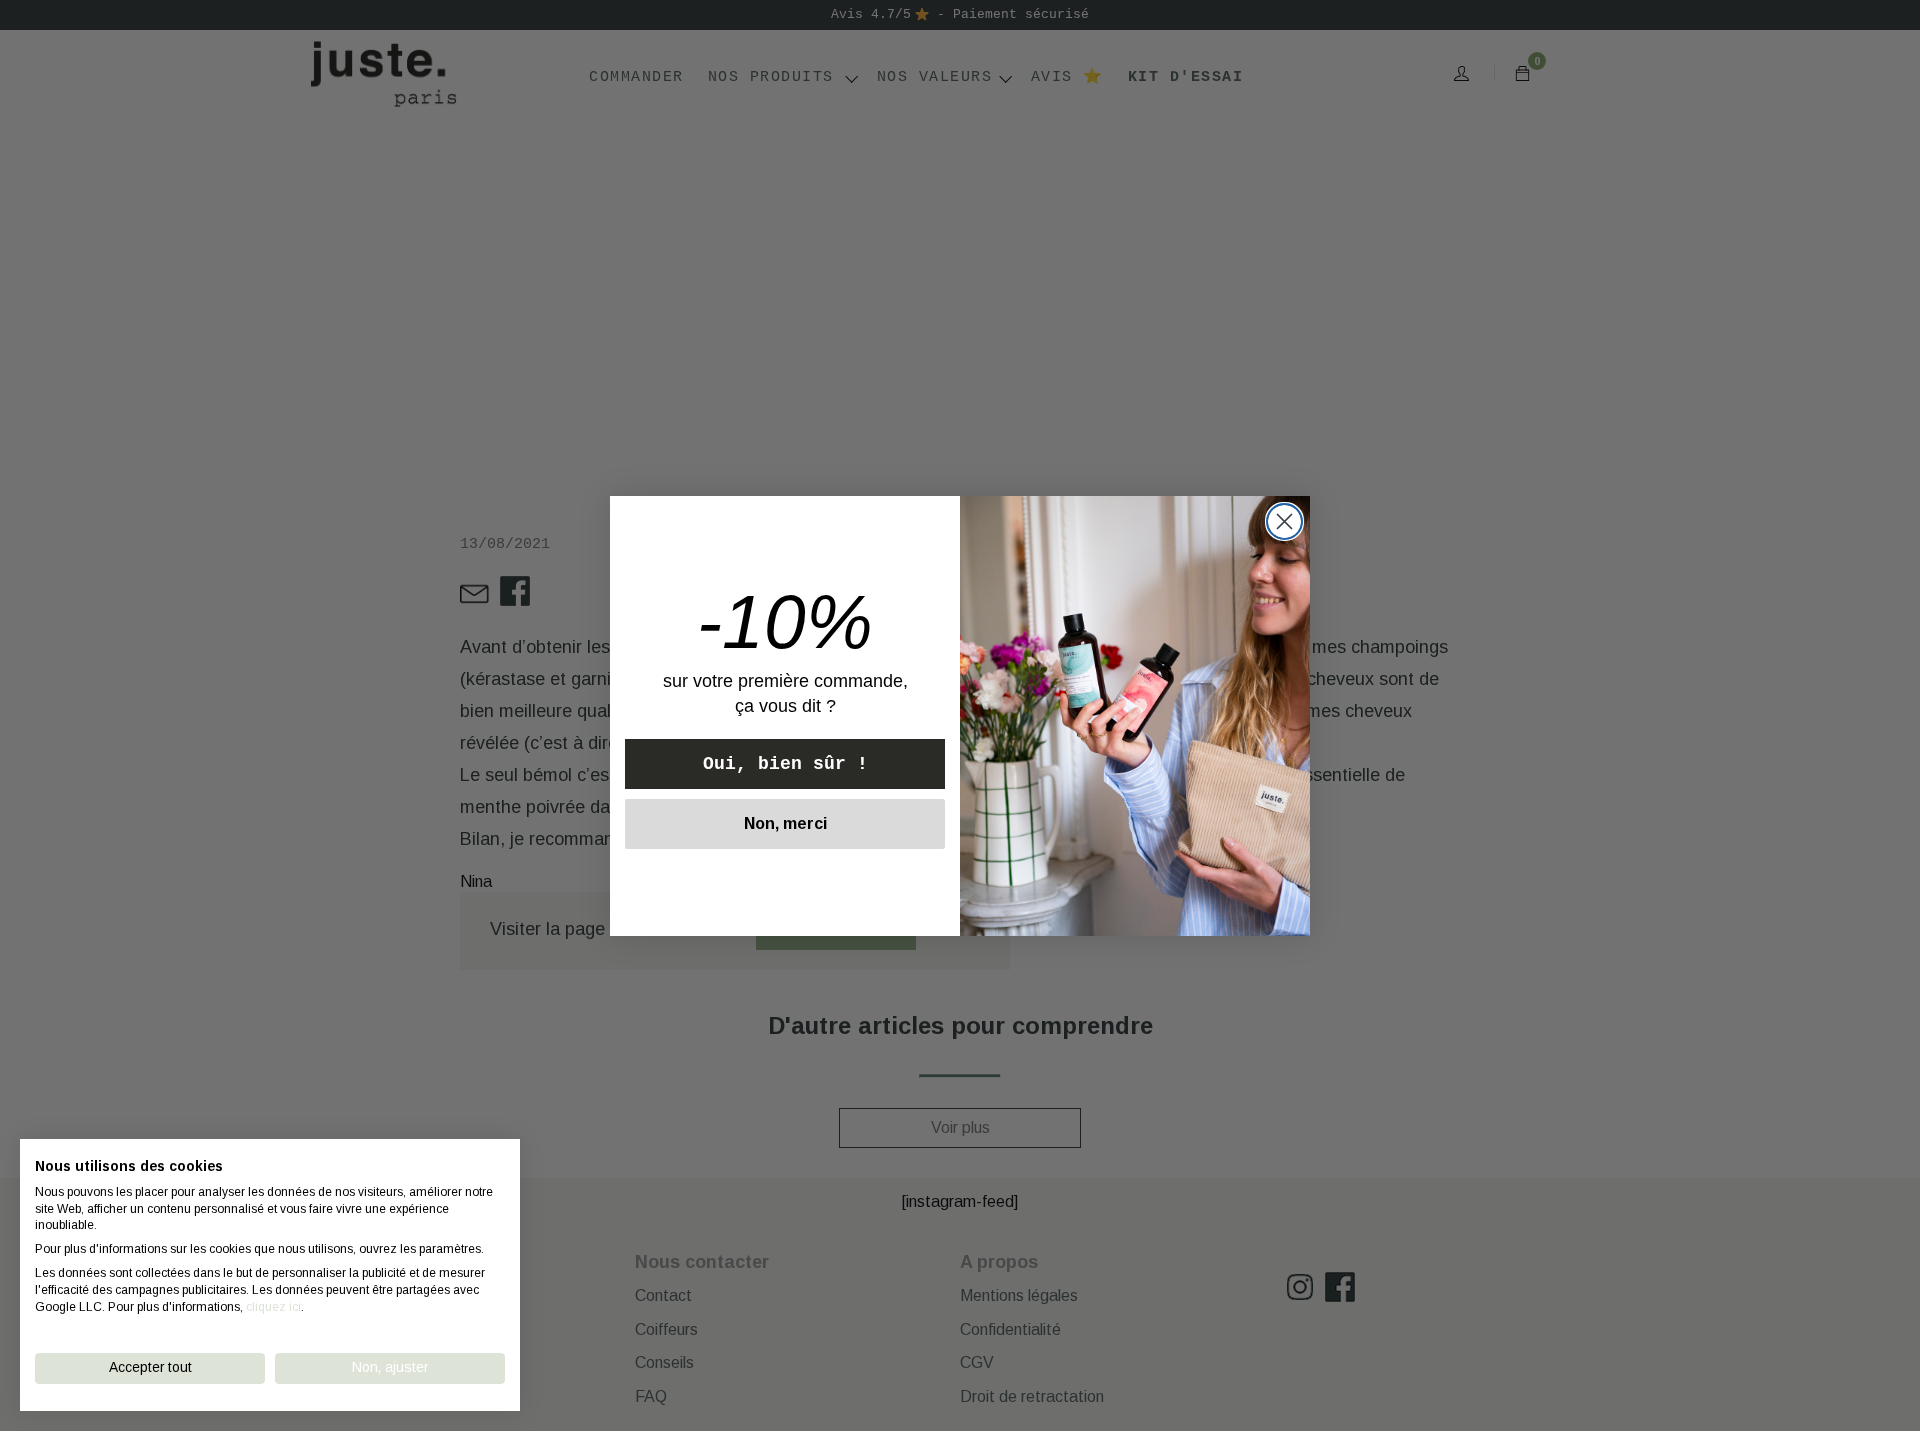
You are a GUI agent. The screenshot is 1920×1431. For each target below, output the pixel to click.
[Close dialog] (1284, 521)
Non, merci (785, 823)
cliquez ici (273, 1307)
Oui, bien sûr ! (785, 764)
